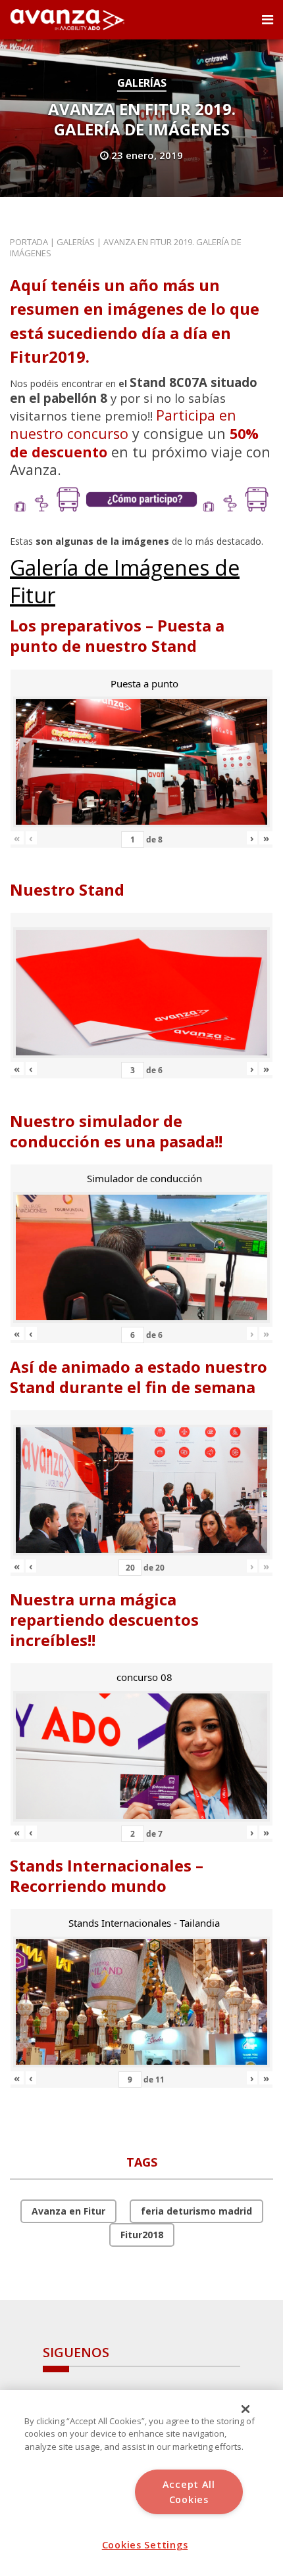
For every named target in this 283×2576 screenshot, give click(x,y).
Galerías (142, 83)
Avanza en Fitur (68, 2211)
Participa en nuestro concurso (123, 424)
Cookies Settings (145, 2545)
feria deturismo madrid (196, 2211)
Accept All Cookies (189, 2492)
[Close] (245, 2409)
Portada (29, 242)
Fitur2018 (142, 2235)
